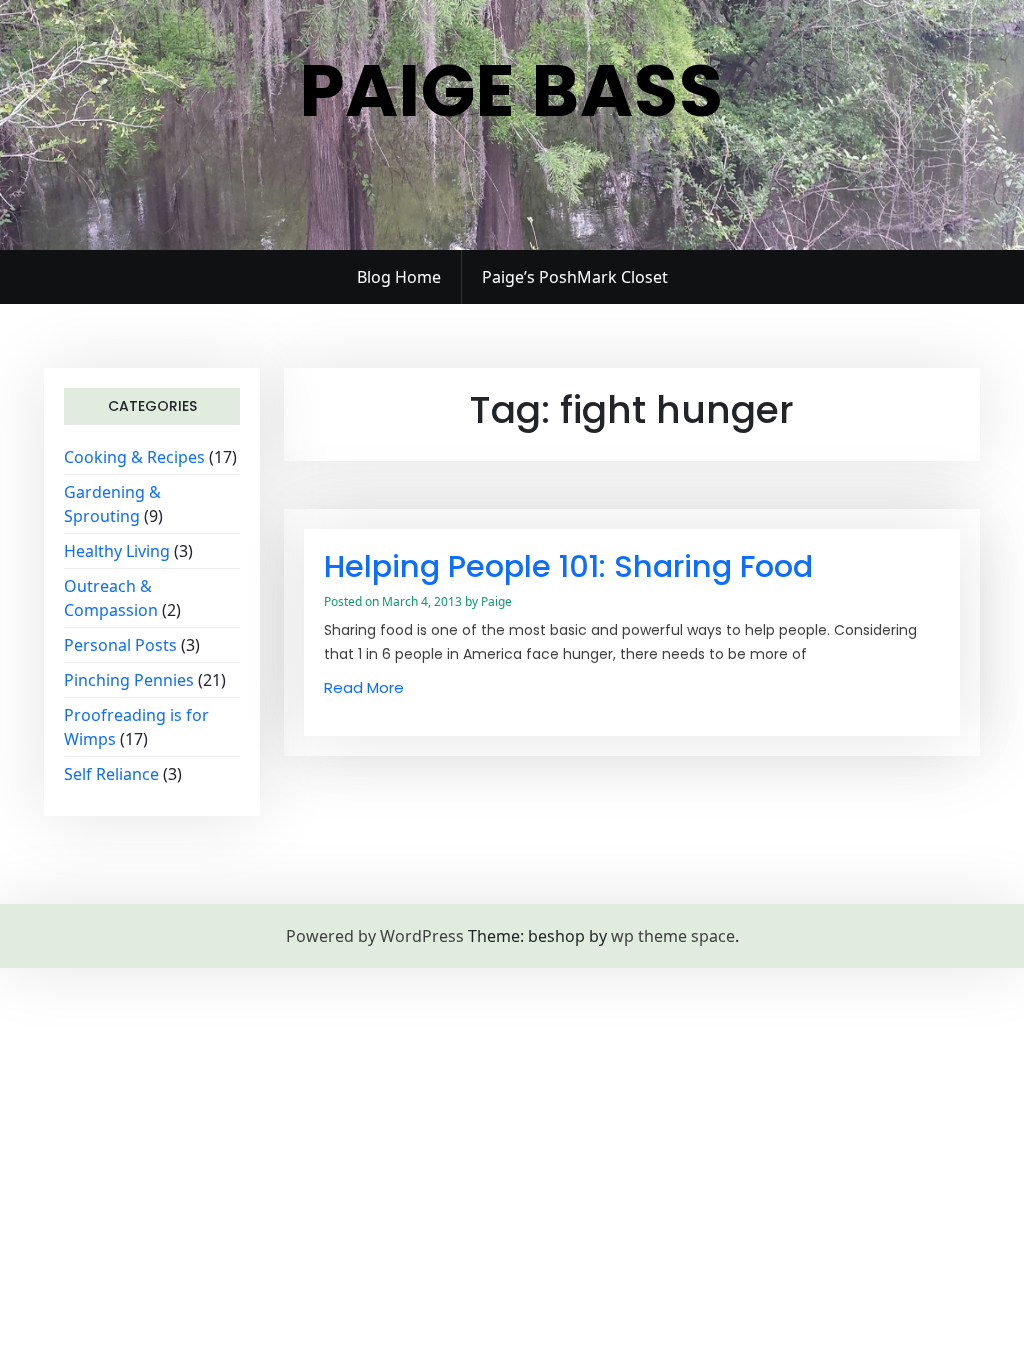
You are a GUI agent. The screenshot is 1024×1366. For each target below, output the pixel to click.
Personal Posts (120, 645)
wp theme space (673, 936)
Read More (364, 687)
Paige (496, 601)
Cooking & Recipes (134, 457)
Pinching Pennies (129, 680)
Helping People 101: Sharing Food (568, 566)
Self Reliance (111, 774)
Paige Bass (512, 90)
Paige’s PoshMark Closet (575, 277)
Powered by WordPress (375, 936)
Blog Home (399, 277)
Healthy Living (117, 551)
